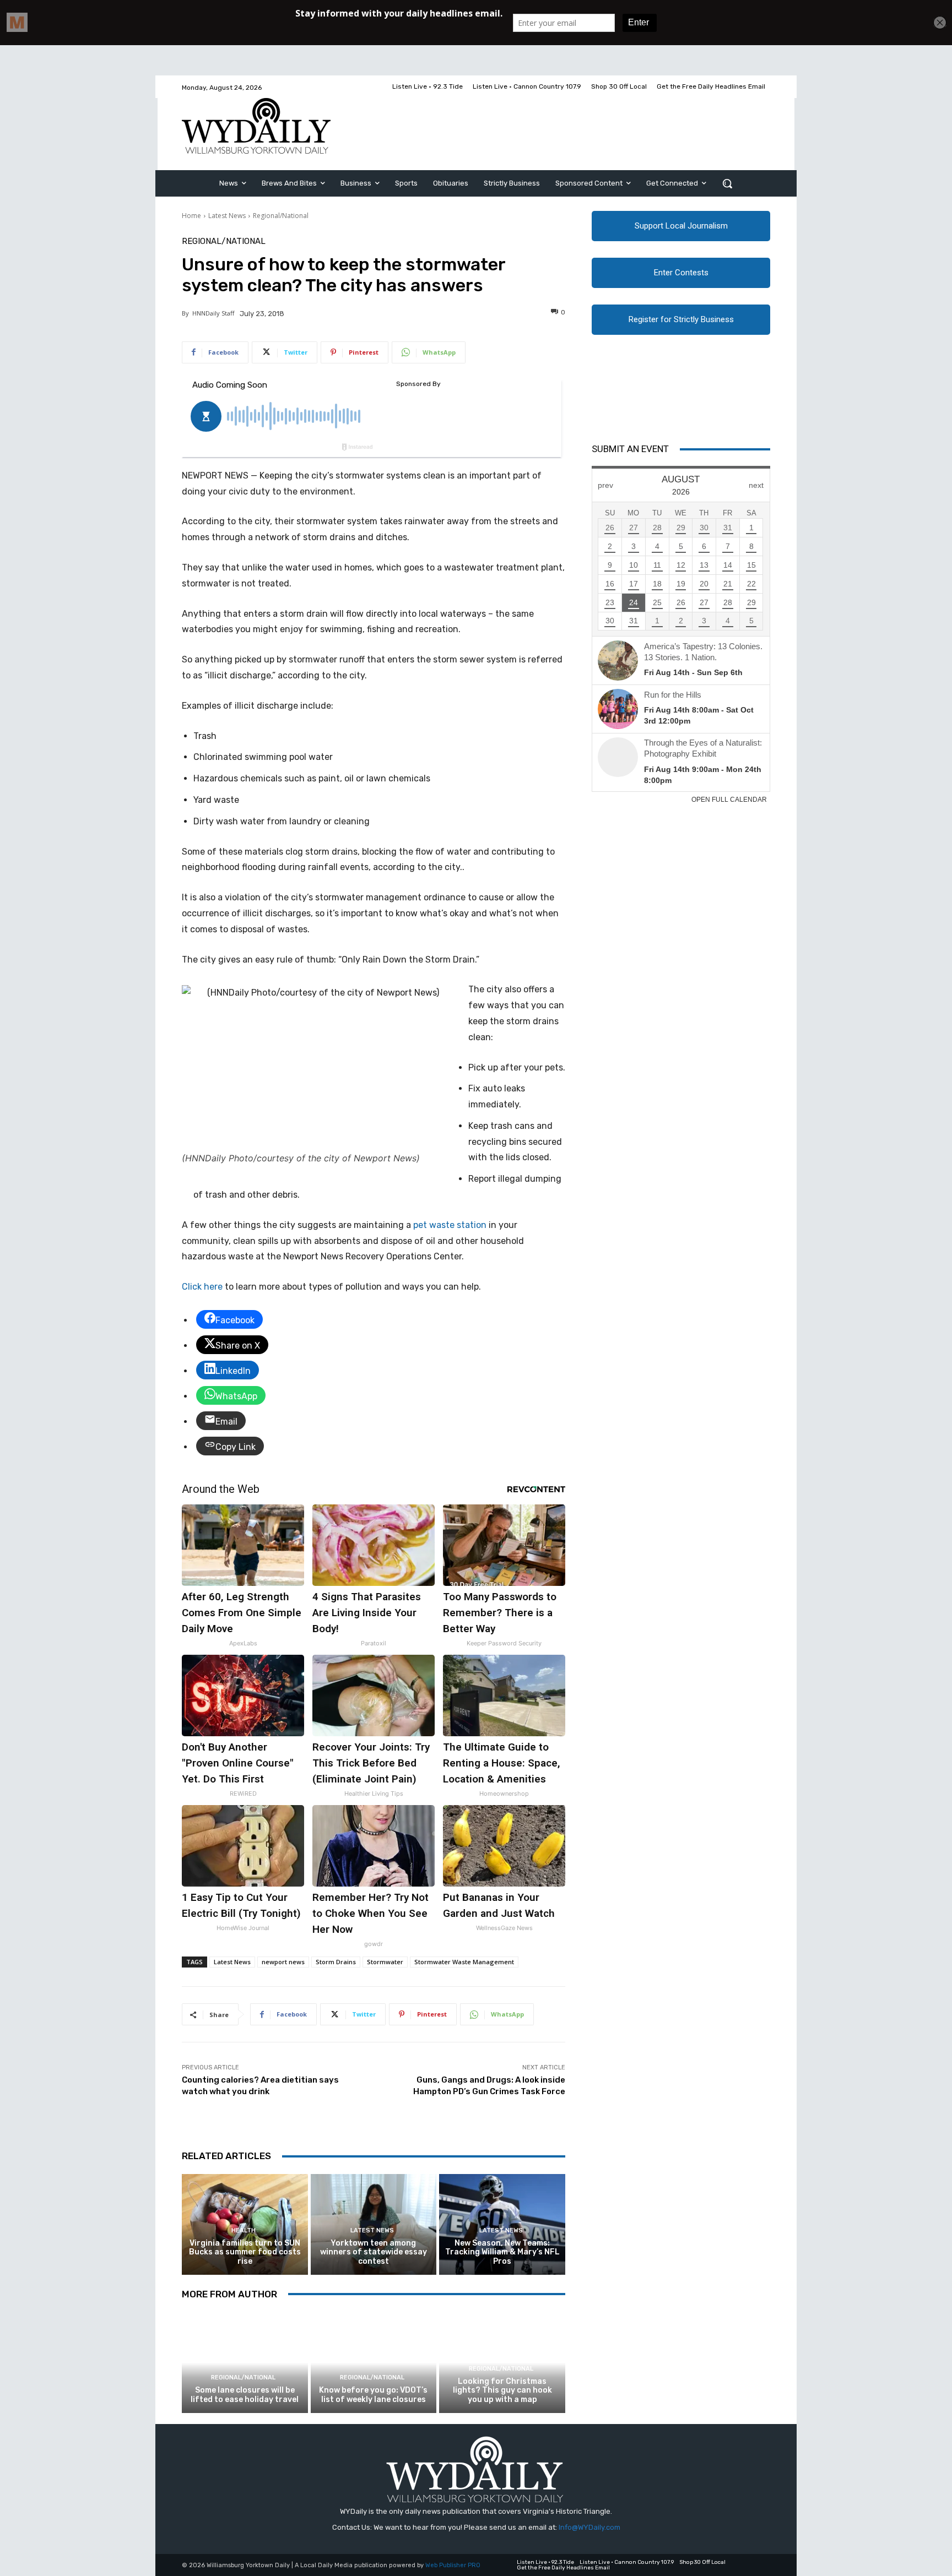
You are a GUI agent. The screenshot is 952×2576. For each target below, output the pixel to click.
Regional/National (281, 216)
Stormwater (385, 1962)
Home (191, 216)
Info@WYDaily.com (589, 2527)
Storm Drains (336, 1962)
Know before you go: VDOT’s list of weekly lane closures (373, 2395)
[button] (727, 183)
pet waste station (449, 1225)
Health (244, 2230)
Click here (202, 1287)
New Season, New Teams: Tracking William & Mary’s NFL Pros (502, 2252)
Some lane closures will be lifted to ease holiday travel (245, 2395)
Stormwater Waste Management (464, 1962)
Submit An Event (630, 449)
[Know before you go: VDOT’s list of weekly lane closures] (374, 2363)
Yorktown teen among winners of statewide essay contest (374, 2252)
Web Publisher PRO (453, 2565)
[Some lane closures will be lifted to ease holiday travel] (245, 2363)
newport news (283, 1962)
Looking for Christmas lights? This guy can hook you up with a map (502, 2391)
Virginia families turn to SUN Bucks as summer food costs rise (245, 2252)
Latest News (227, 216)
